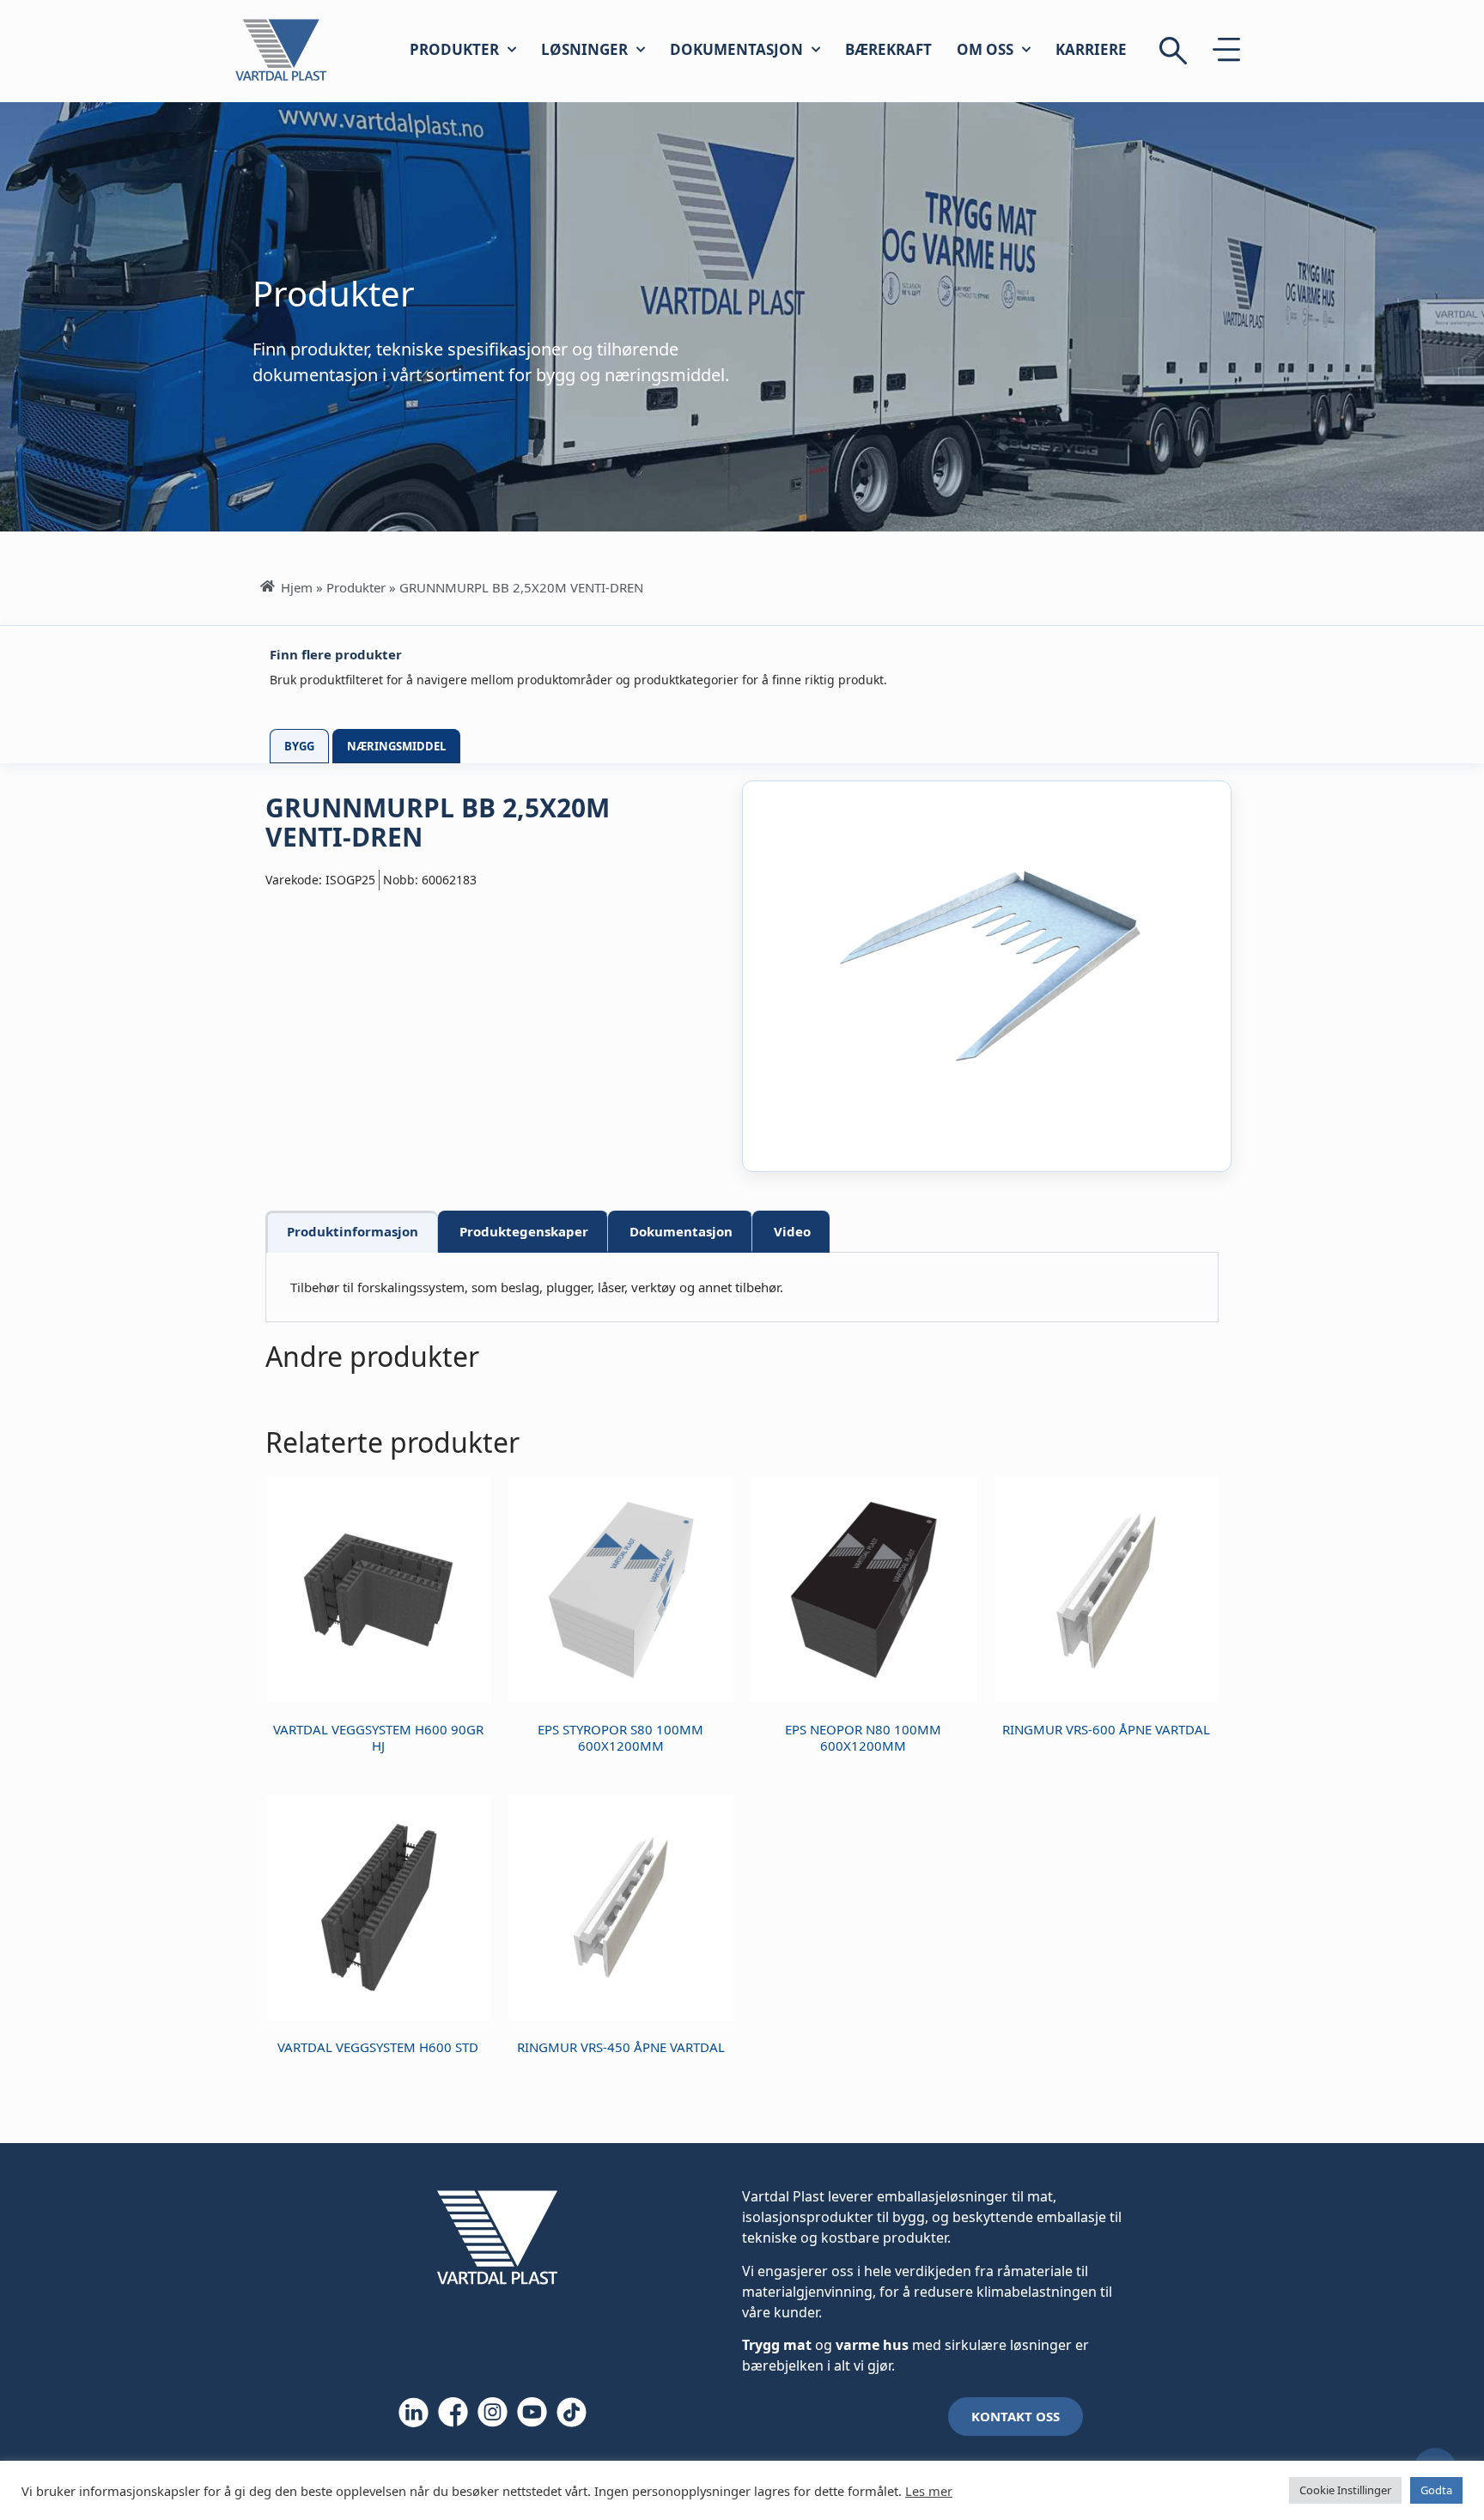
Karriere (1091, 49)
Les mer (929, 2491)
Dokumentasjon (736, 49)
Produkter (454, 49)
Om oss (985, 49)
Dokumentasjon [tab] (681, 1231)
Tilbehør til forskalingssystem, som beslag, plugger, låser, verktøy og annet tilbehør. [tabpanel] (537, 1287)
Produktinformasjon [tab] (353, 1231)
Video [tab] (792, 1231)
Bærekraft (888, 49)
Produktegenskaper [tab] (524, 1231)
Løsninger (584, 49)
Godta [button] (1436, 2490)
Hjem (297, 587)
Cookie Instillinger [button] (1345, 2490)
